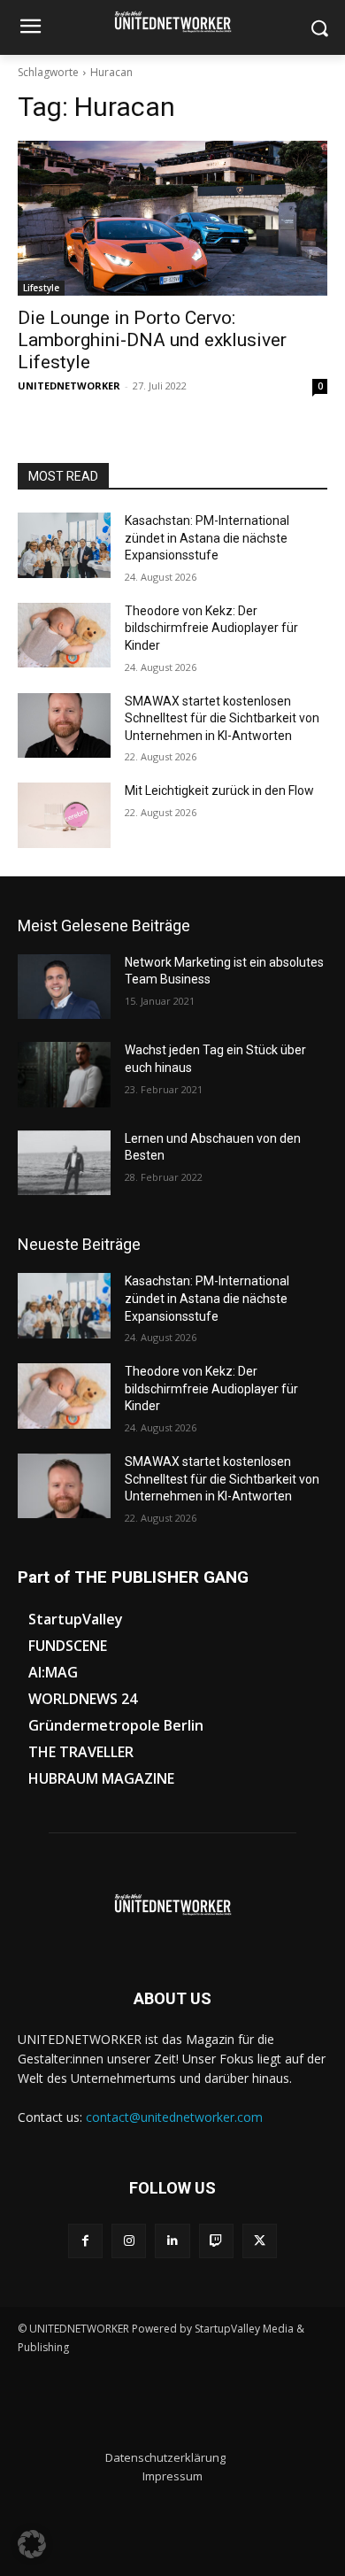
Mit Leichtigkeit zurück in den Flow (219, 791)
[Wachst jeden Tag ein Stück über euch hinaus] (64, 1075)
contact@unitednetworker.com (174, 2117)
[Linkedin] (172, 2241)
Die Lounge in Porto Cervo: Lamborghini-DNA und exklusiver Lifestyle (152, 340)
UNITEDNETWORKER (69, 386)
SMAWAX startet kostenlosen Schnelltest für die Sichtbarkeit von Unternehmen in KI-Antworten (222, 718)
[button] (32, 2544)
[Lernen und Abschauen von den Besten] (64, 1163)
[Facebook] (85, 2241)
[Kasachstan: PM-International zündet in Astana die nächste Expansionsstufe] (64, 545)
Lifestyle (41, 288)
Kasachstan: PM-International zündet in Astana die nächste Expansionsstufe (207, 538)
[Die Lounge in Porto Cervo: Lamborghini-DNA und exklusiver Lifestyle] (172, 218)
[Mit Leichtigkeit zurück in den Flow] (64, 815)
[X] (260, 2241)
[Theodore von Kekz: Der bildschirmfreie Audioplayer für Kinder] (64, 636)
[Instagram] (129, 2241)
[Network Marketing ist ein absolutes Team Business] (64, 987)
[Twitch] (216, 2241)
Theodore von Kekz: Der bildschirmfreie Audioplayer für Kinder (211, 628)
